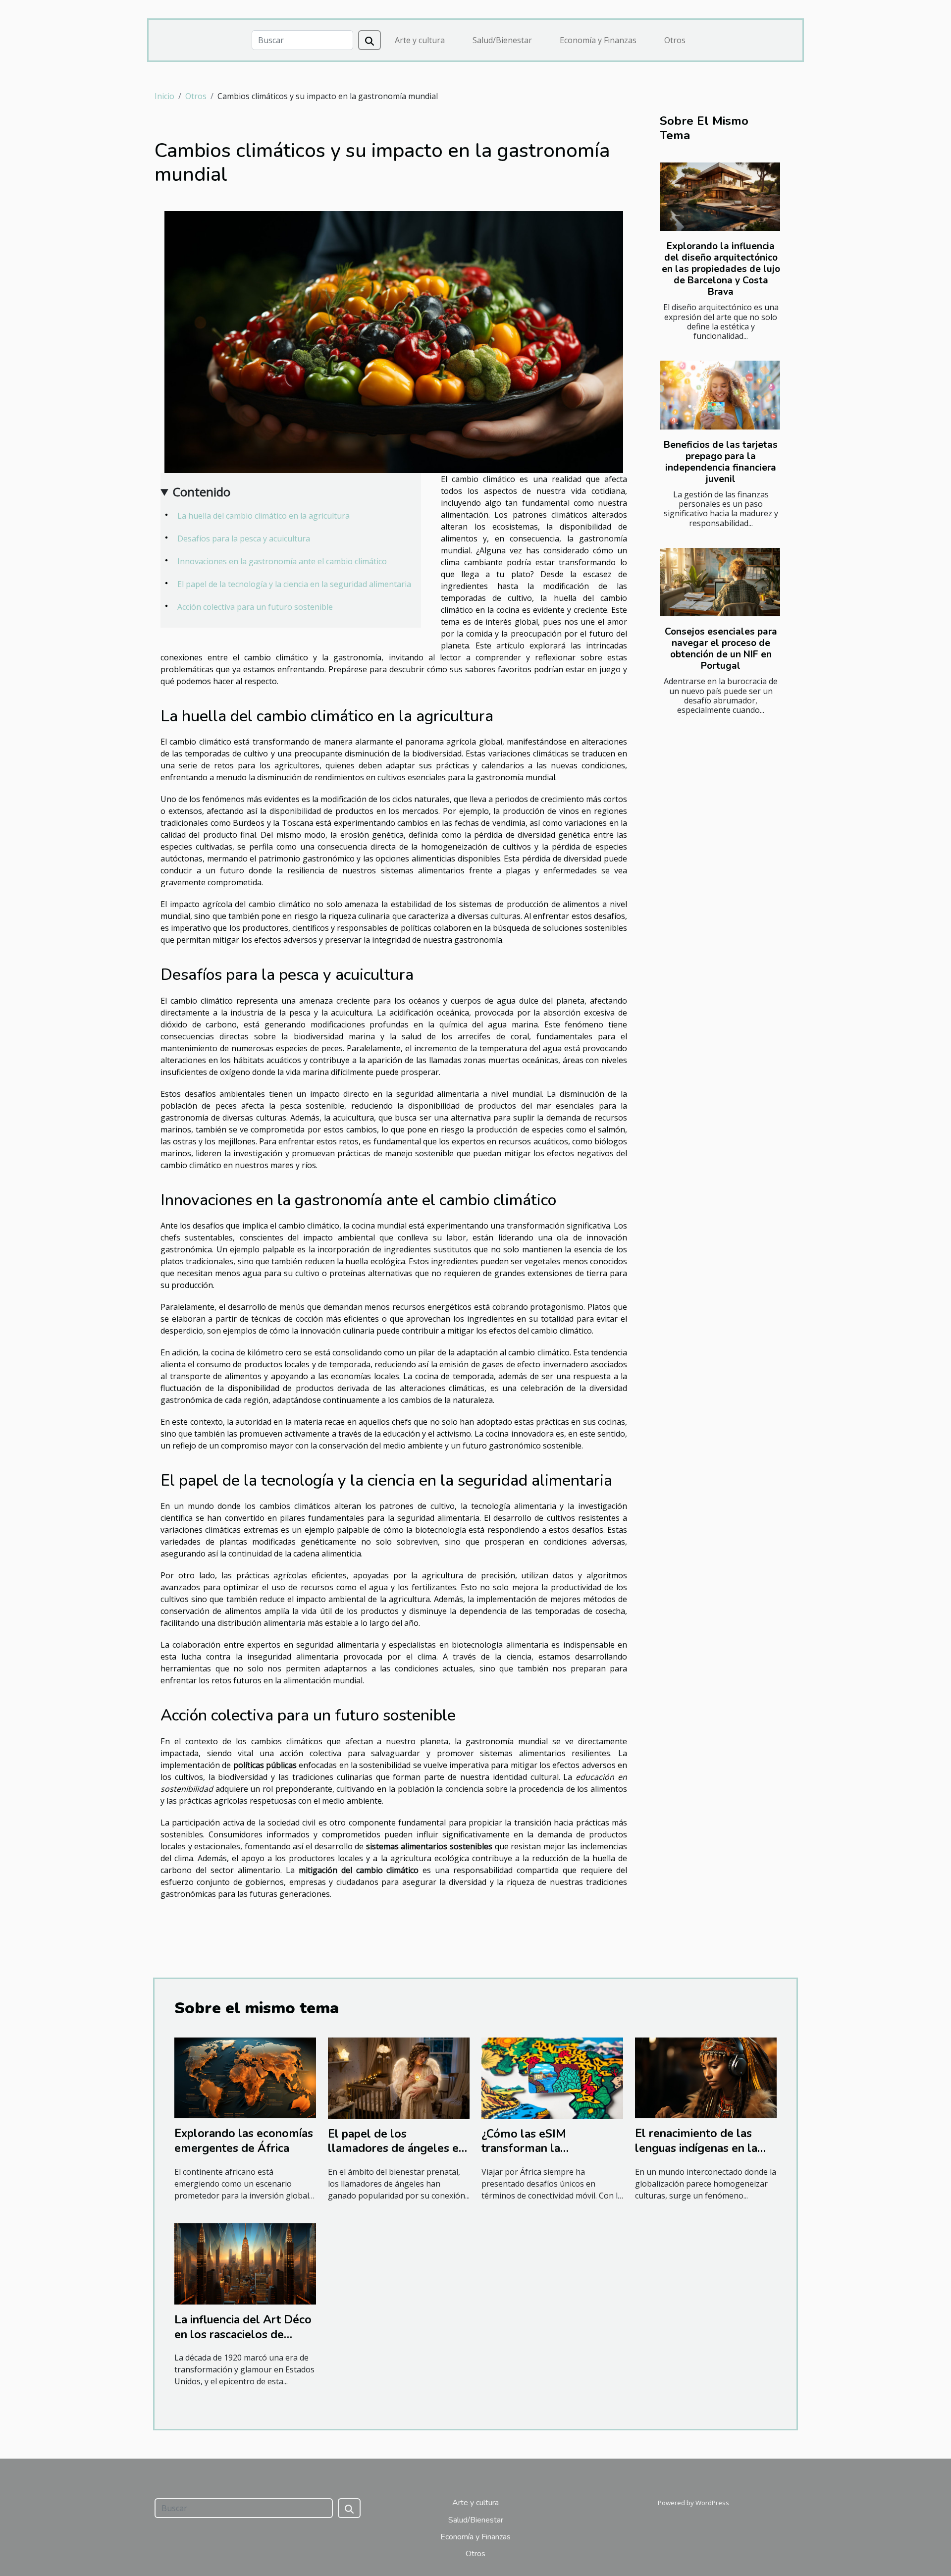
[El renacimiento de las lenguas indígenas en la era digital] (706, 2077)
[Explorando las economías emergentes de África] (245, 2077)
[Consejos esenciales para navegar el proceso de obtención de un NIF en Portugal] (720, 582)
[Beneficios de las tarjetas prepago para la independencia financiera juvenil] (720, 395)
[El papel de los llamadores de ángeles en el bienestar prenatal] (399, 2077)
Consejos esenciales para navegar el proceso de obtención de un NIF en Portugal (721, 649)
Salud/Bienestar (502, 40)
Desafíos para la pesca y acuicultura (244, 538)
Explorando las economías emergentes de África (244, 2141)
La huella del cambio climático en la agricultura (264, 516)
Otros (675, 40)
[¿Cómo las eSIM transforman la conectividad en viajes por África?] (552, 2077)
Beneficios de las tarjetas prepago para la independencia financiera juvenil (721, 462)
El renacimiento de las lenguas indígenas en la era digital (696, 2148)
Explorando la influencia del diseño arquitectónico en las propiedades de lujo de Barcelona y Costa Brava (721, 269)
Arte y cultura (420, 40)
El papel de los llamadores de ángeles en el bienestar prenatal (396, 2149)
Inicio (164, 96)
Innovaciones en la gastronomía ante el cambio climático (282, 561)
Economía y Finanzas (598, 40)
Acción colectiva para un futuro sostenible (255, 607)
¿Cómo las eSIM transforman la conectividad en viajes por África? (549, 2156)
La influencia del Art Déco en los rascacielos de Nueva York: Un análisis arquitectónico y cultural (243, 2342)
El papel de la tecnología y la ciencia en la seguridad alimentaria (294, 584)
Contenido (202, 492)
